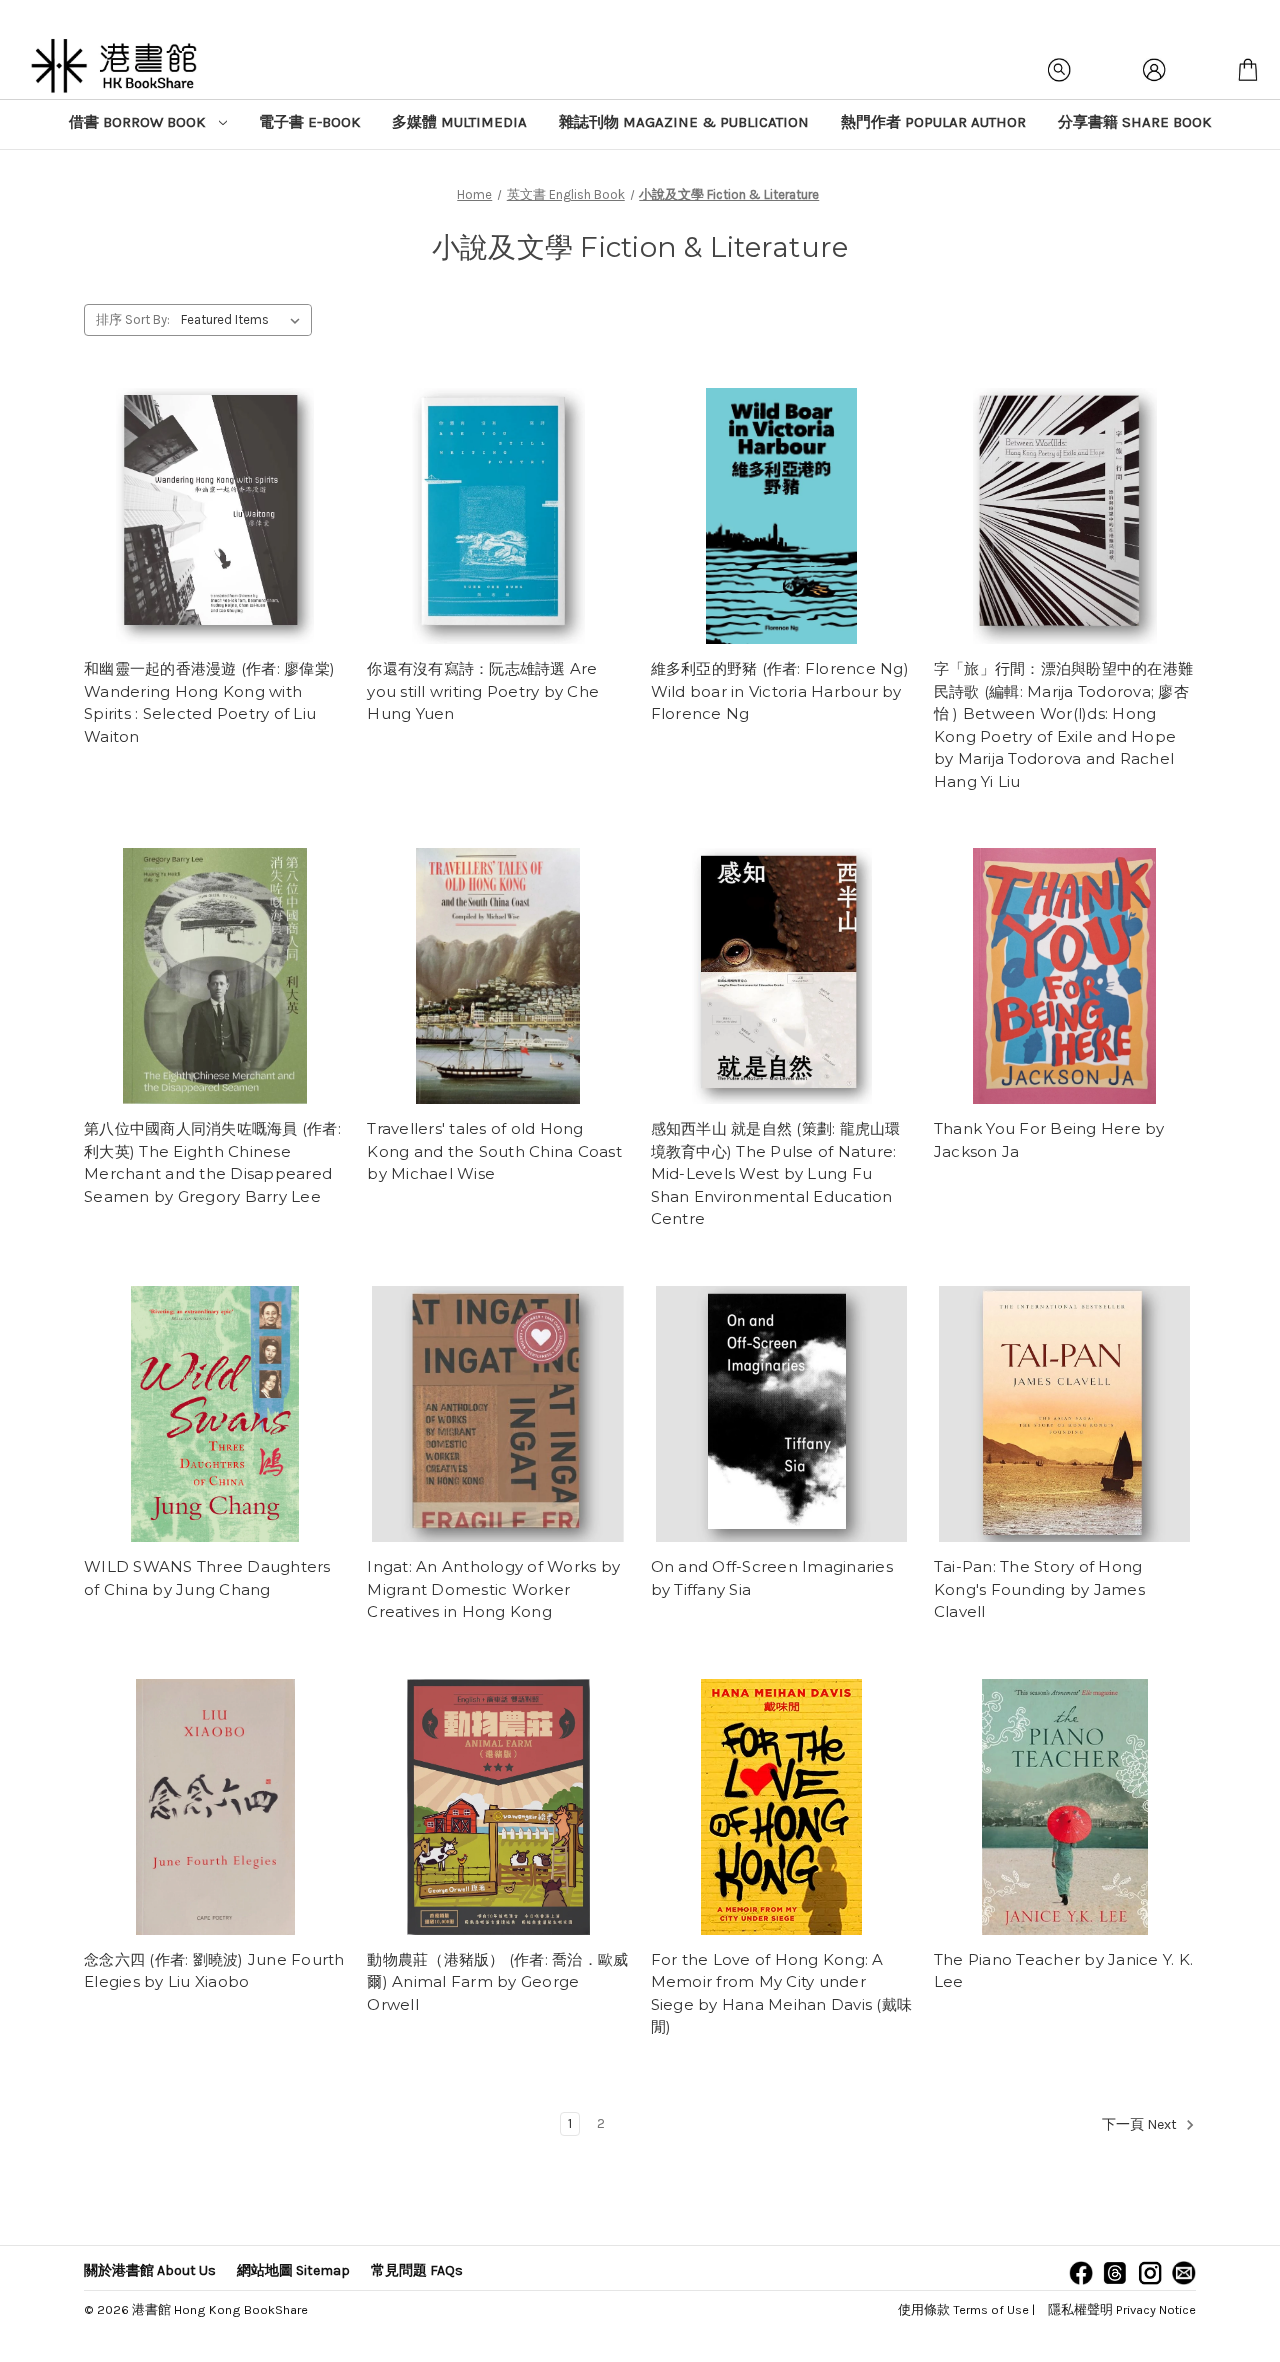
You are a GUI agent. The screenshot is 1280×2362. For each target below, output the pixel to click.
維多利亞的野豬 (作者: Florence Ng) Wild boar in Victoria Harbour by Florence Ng (780, 691)
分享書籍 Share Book (1134, 122)
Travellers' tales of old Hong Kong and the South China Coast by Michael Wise (494, 1151)
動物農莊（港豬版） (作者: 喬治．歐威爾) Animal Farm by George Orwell (497, 1982)
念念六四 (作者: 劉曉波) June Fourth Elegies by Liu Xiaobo (214, 1971)
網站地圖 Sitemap (293, 2270)
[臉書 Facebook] (1081, 2273)
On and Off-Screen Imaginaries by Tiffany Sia (772, 1578)
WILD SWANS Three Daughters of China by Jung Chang (207, 1578)
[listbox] (244, 320)
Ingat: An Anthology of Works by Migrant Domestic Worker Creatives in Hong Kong (493, 1589)
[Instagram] (1150, 2273)
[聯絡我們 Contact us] (1184, 2273)
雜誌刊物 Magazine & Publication (684, 122)
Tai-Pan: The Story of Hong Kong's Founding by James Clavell (1039, 1589)
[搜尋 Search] (1060, 70)
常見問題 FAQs (417, 2270)
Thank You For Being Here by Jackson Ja (1049, 1140)
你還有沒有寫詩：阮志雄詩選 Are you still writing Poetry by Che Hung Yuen (483, 691)
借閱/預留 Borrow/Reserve (215, 516)
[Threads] (1115, 2273)
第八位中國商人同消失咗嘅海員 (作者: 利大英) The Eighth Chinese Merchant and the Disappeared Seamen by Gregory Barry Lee (212, 1162)
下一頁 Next (1141, 2124)
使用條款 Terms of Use (963, 2309)
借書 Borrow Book (139, 122)
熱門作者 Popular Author (933, 122)
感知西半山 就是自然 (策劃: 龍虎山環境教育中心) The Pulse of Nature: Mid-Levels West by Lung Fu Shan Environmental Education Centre (776, 1173)
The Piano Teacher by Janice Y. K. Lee (1063, 1971)
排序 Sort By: (133, 319)
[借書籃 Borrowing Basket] (1248, 70)
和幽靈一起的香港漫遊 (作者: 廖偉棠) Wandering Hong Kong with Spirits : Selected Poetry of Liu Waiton (209, 702)
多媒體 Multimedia (459, 122)
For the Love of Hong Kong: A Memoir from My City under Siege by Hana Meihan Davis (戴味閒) (782, 1993)
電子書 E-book (309, 122)
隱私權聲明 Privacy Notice (1122, 2309)
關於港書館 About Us (150, 2270)
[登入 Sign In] (1154, 70)
